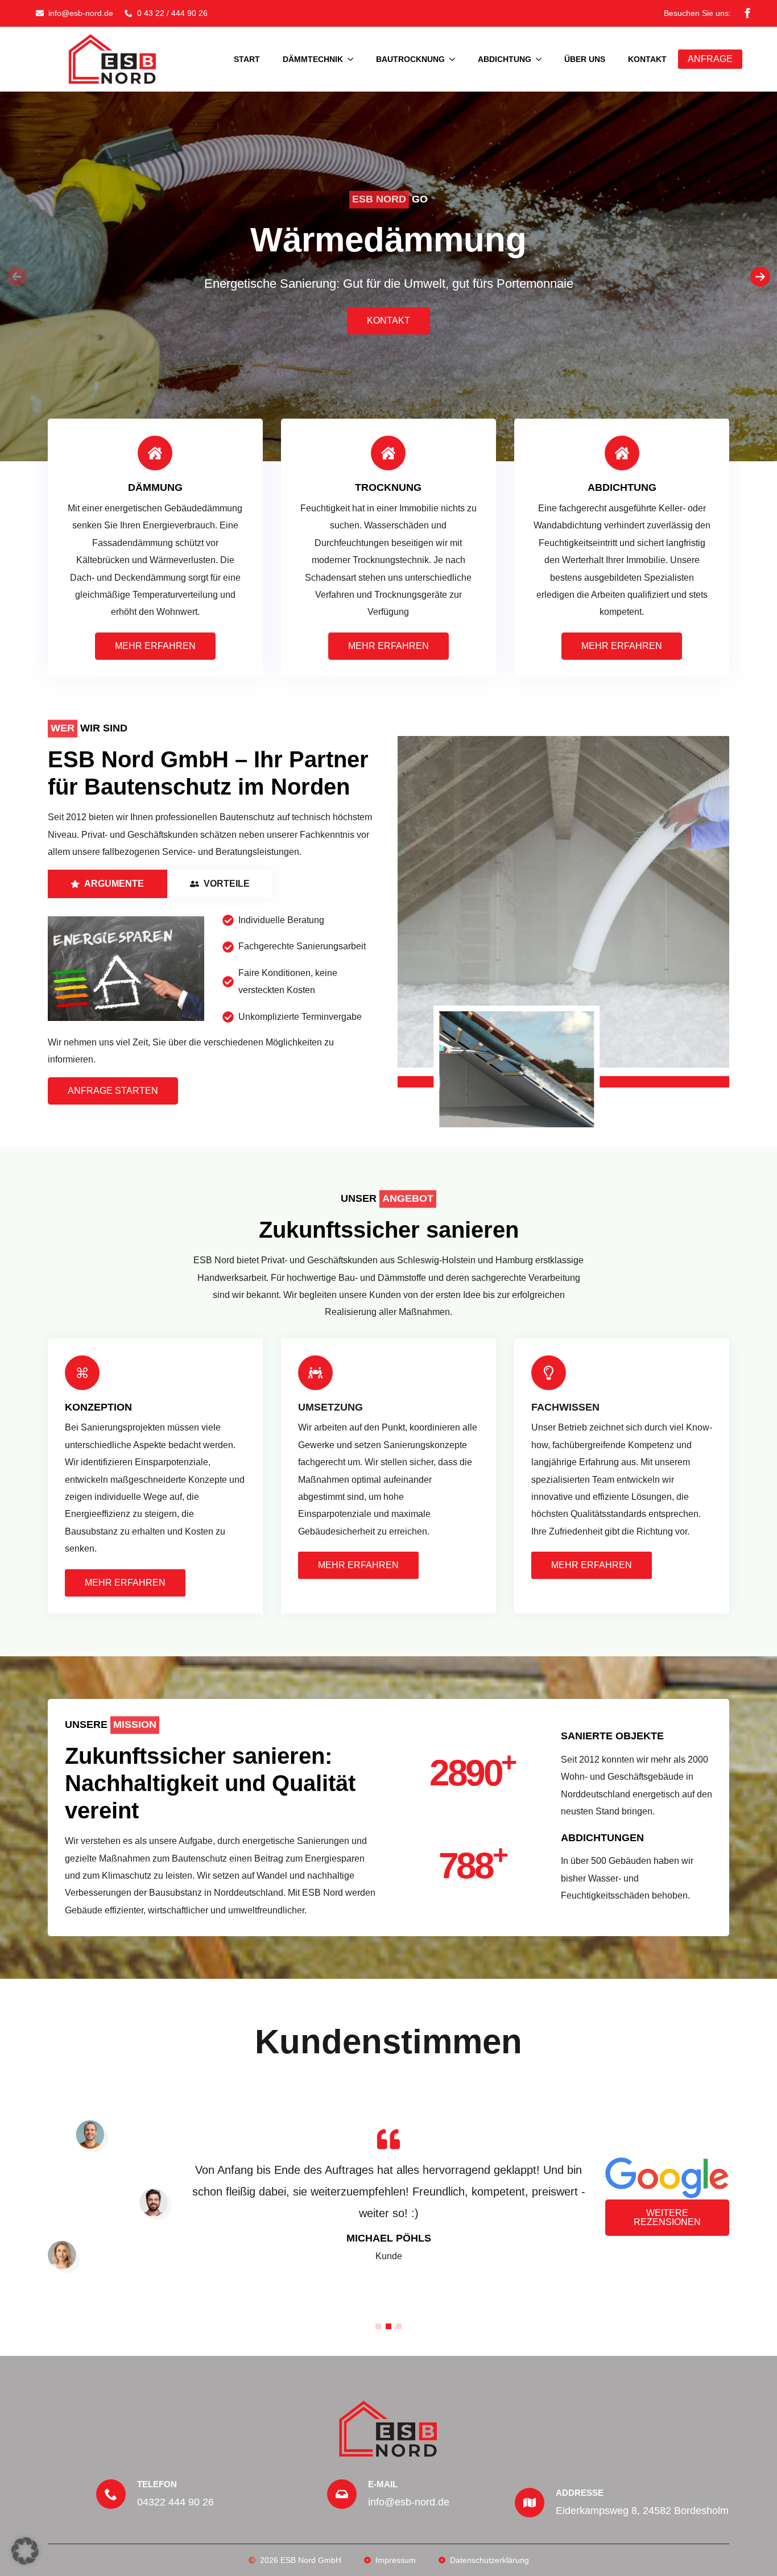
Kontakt (647, 59)
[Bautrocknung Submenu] (456, 59)
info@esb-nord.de (409, 2502)
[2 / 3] (563, 902)
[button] (760, 277)
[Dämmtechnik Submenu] (354, 59)
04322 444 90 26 (175, 2502)
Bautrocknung (410, 59)
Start (247, 59)
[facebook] (747, 13)
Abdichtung (505, 59)
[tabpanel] (214, 969)
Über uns (585, 59)
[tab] (108, 884)
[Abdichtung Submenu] (542, 59)
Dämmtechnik (313, 59)
